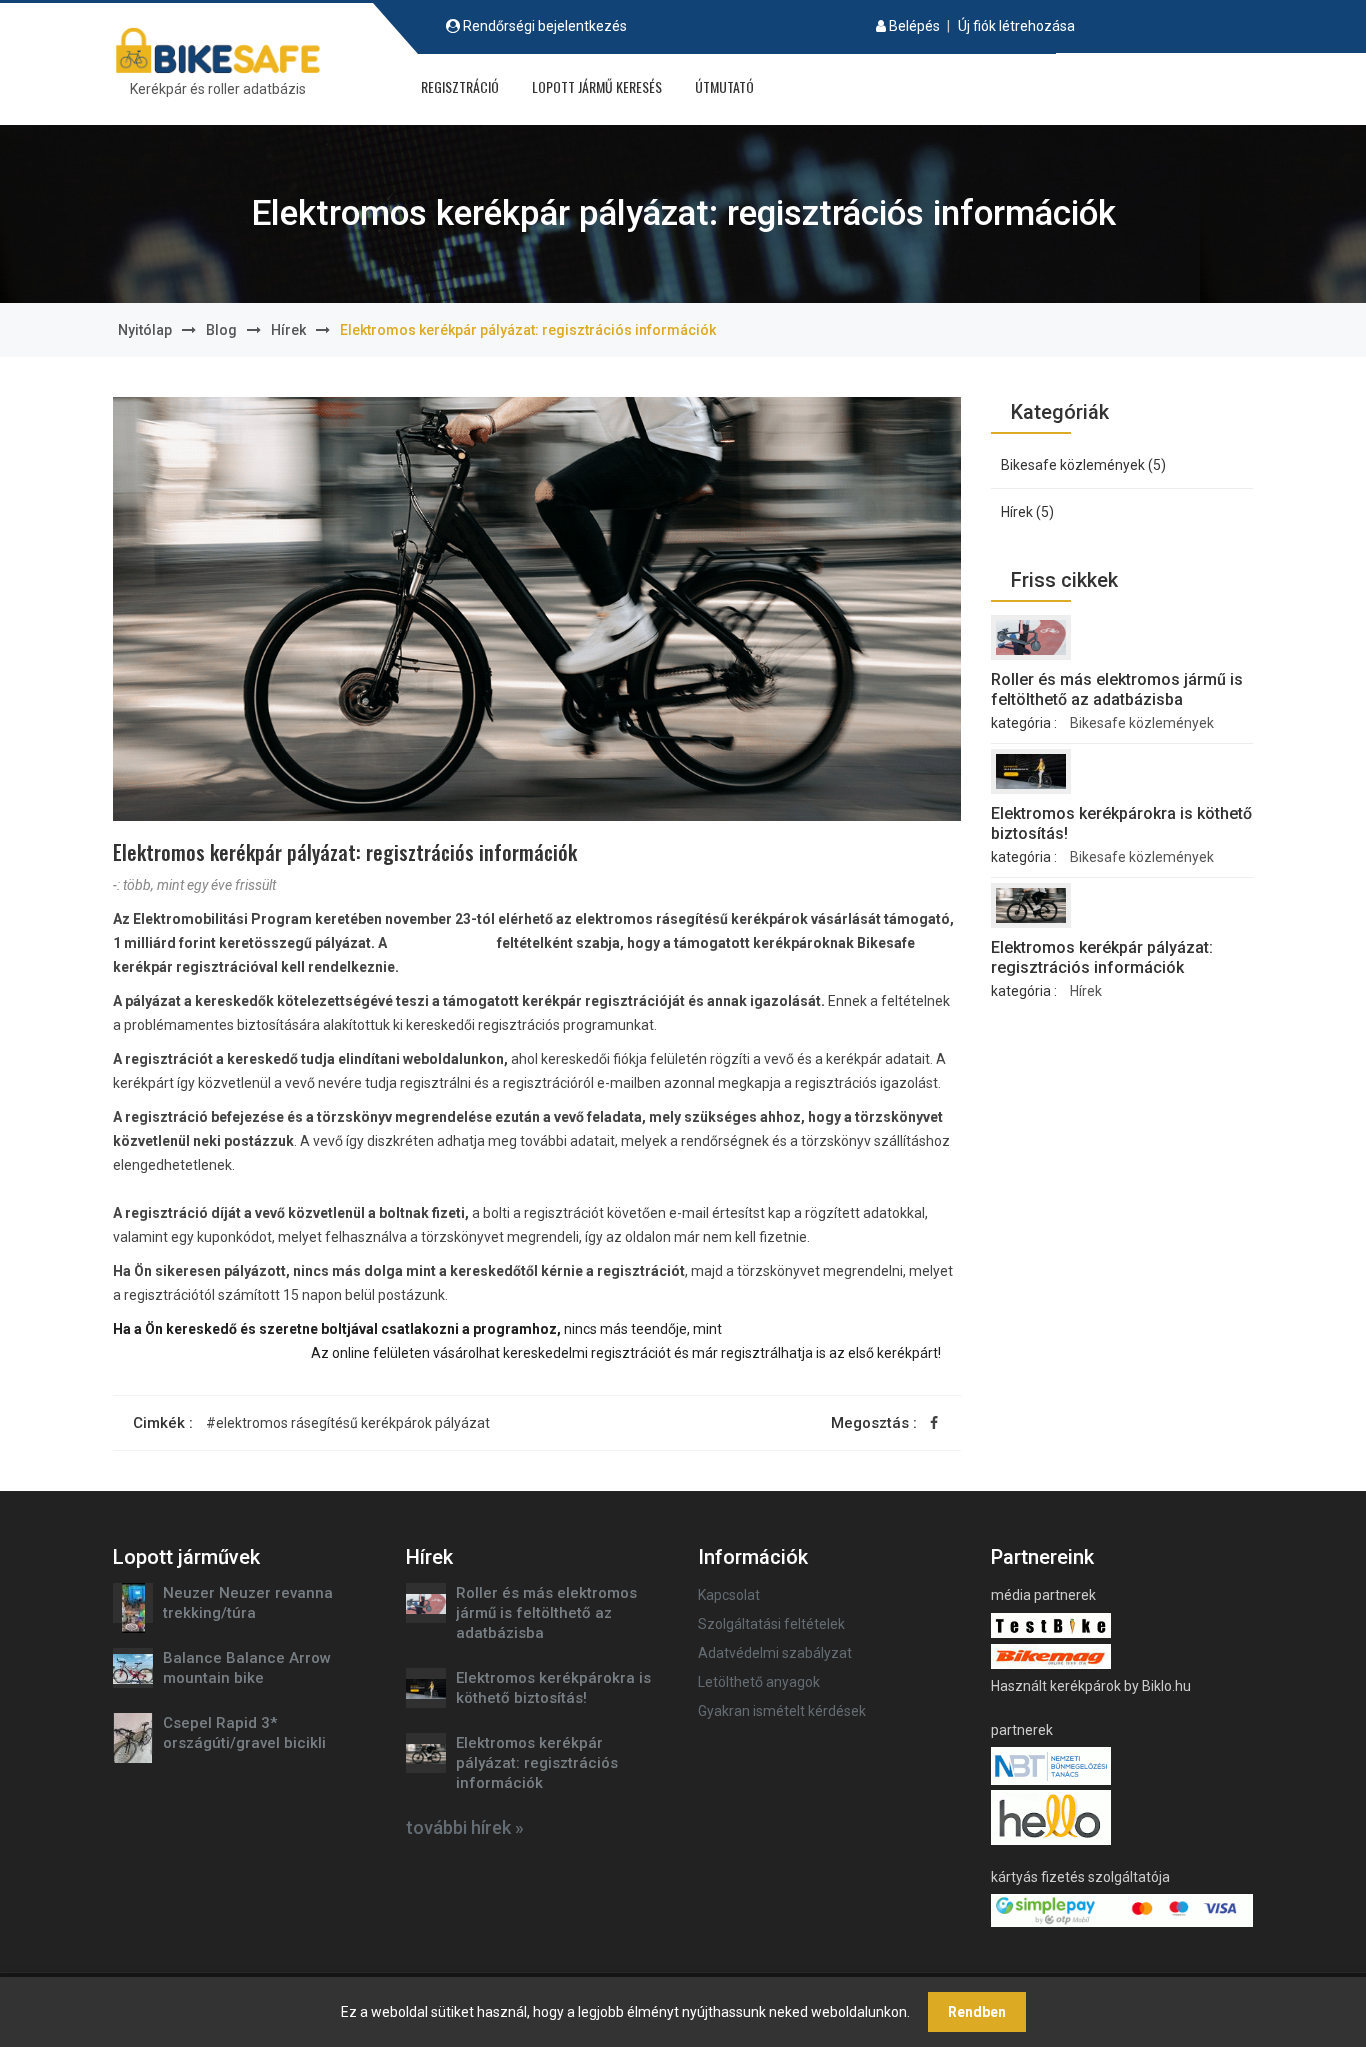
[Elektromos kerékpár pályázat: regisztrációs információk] (1031, 905)
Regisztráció (460, 86)
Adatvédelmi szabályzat (775, 1653)
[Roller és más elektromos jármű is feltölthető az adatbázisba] (1031, 637)
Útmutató (724, 86)
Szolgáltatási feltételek (771, 1624)
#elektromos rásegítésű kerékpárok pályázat (348, 1423)
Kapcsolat (729, 1595)
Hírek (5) (1027, 512)
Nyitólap (145, 330)
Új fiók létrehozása (1016, 26)
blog (221, 330)
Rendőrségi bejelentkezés (545, 26)
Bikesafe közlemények (1142, 723)
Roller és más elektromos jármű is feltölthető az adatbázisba (1117, 689)
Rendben (977, 2012)
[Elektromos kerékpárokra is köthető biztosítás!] (1031, 771)
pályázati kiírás (439, 943)
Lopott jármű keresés (597, 86)
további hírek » (465, 1827)
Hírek (288, 330)
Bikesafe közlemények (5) (1083, 465)
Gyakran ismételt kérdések (782, 1711)
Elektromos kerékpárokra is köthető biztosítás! (1121, 823)
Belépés (914, 26)
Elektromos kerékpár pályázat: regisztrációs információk (1102, 957)
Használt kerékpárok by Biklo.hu (1091, 1686)
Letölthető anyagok (759, 1682)
